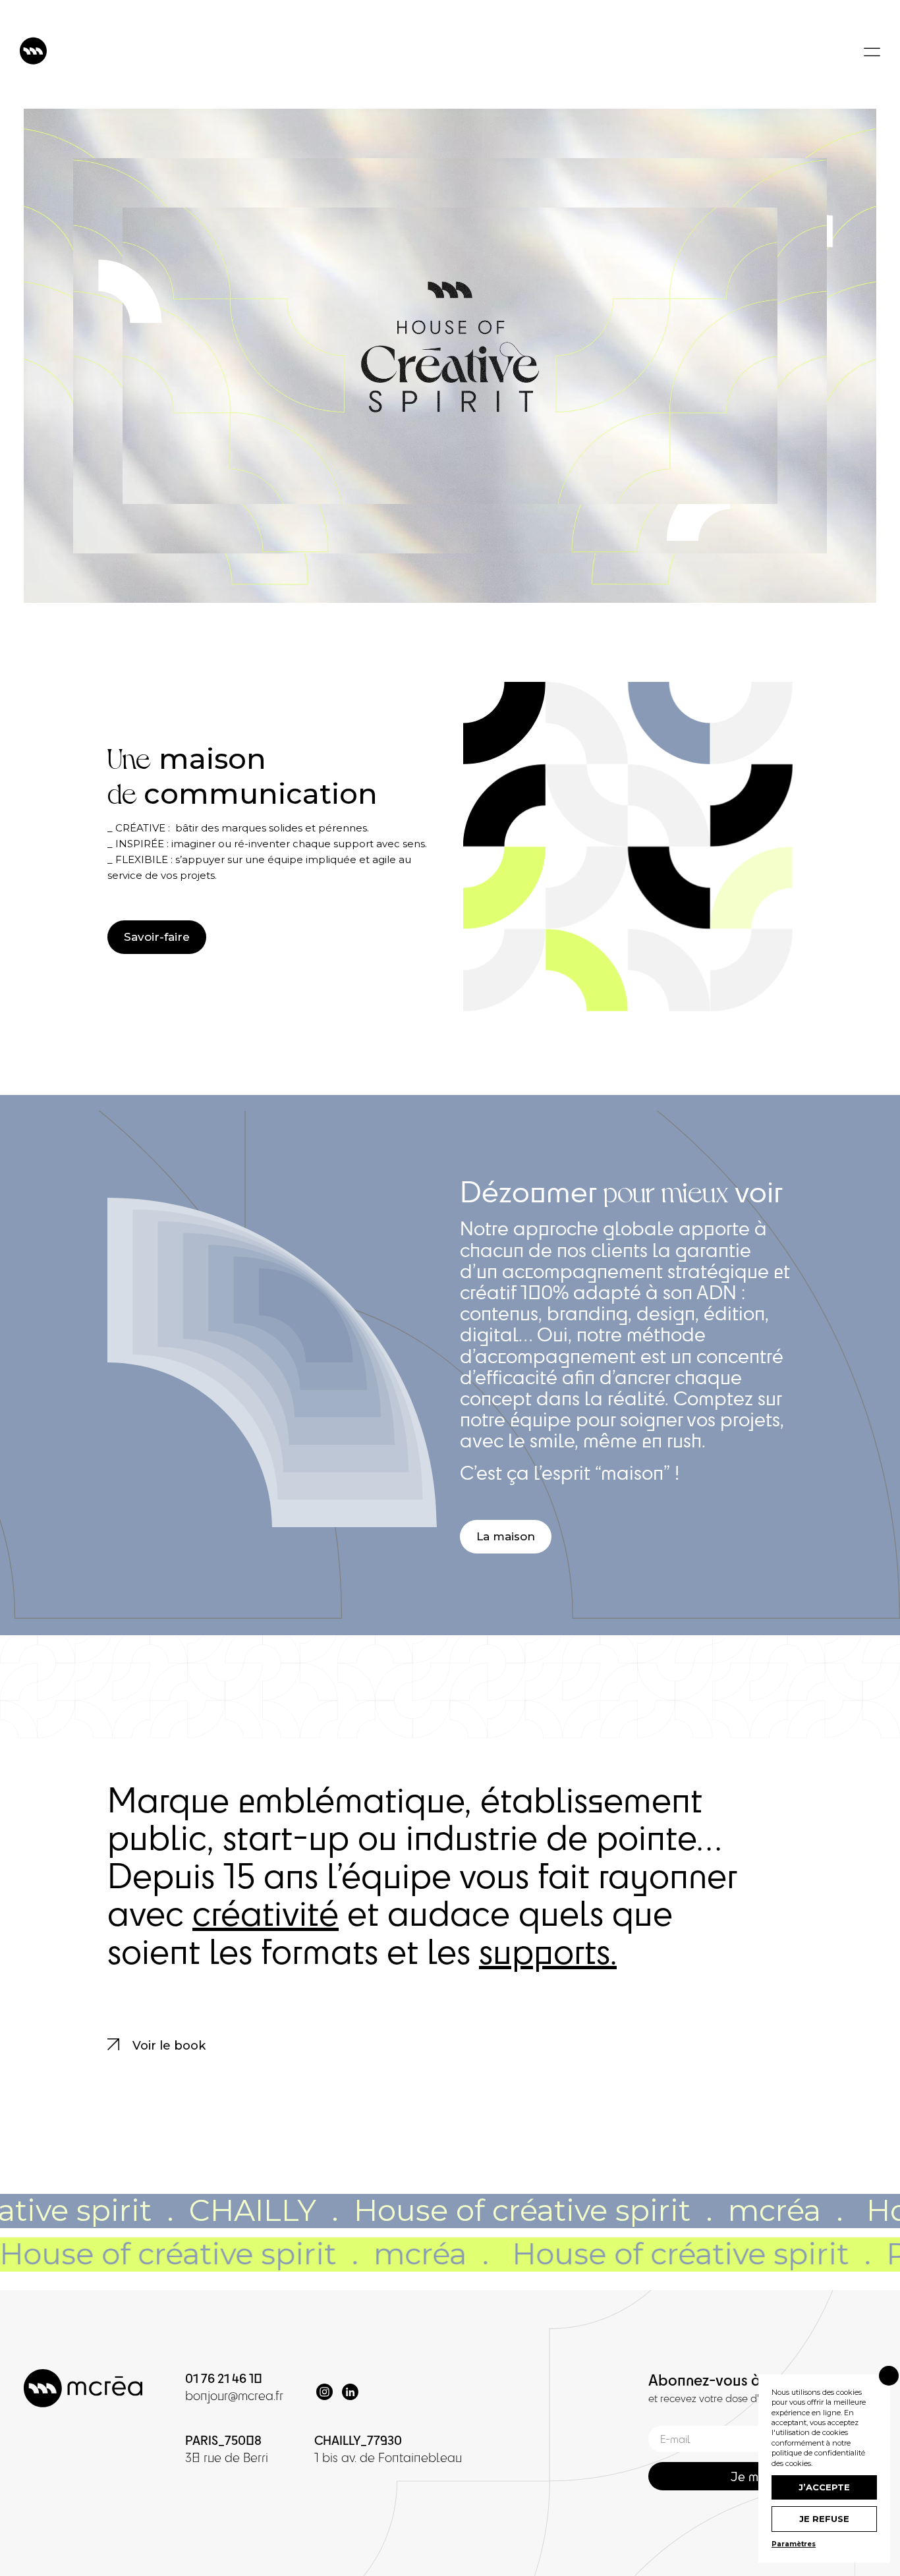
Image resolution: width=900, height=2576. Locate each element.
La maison (506, 1536)
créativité (266, 1913)
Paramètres (794, 2544)
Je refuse (824, 2519)
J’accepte (824, 2487)
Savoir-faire (157, 937)
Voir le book (167, 2046)
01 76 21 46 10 (224, 2378)
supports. (548, 1951)
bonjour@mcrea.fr (234, 2395)
